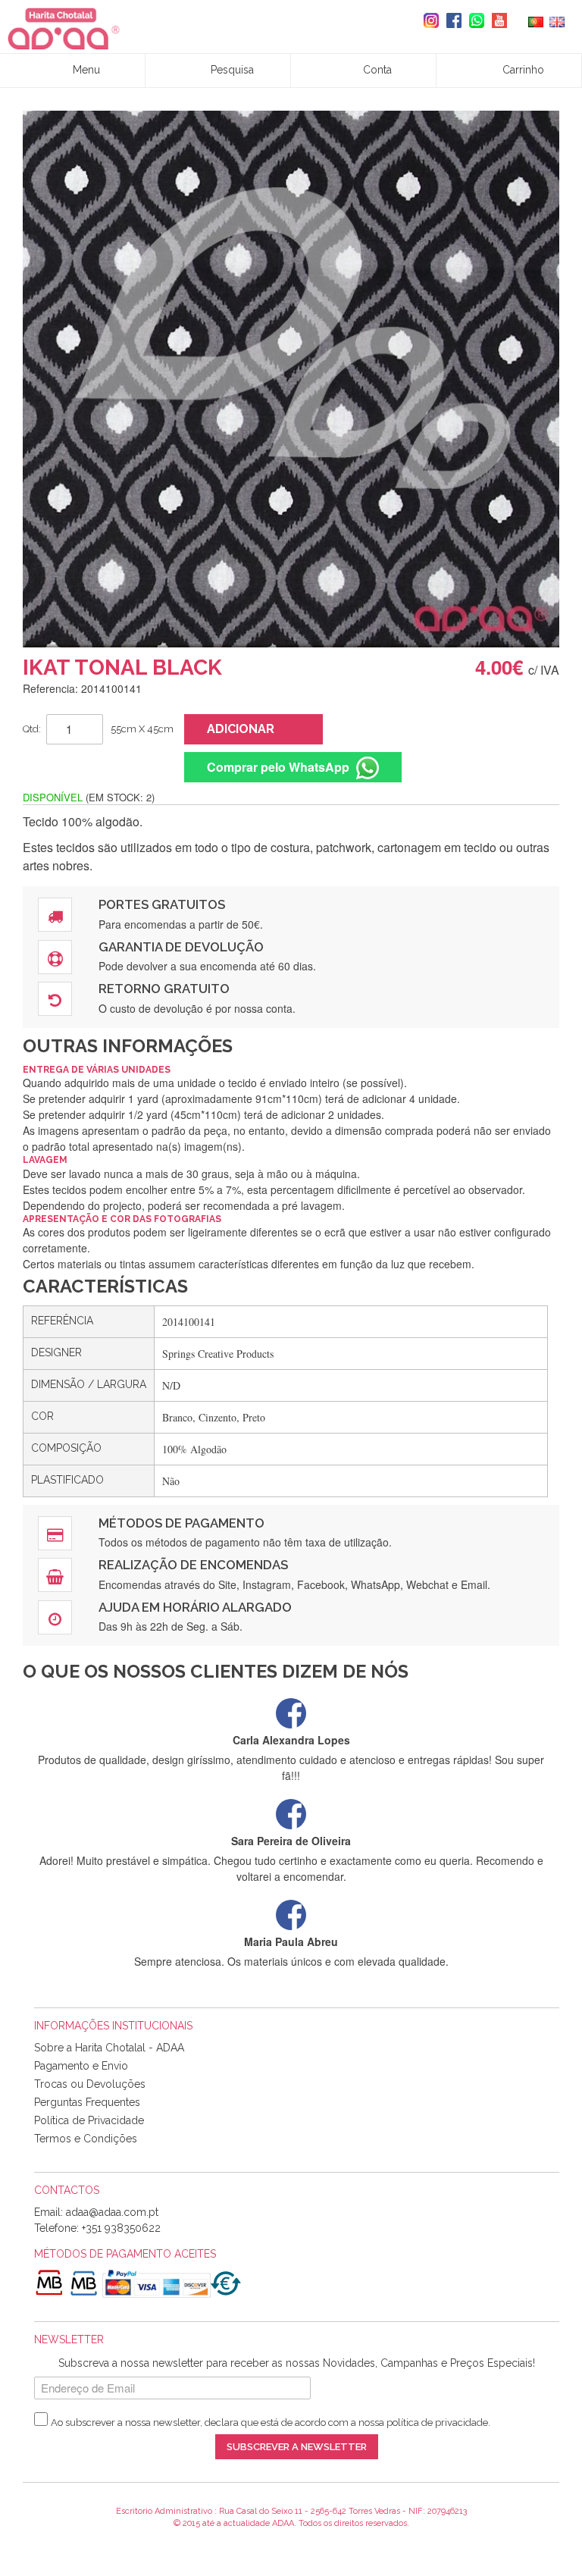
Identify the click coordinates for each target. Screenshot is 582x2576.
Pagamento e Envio (81, 2066)
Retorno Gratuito (164, 989)
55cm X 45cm (142, 729)
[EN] (557, 20)
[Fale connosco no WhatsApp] (473, 20)
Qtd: (32, 729)
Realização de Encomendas (193, 1565)
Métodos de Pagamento (181, 1523)
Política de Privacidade (89, 2120)
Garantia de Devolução (181, 947)
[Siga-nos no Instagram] (427, 20)
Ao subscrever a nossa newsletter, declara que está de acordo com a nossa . (271, 2422)
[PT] (536, 20)
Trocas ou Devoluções (90, 2084)
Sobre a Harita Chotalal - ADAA (109, 2048)
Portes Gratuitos (162, 904)
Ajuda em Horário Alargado (195, 1607)
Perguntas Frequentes (87, 2102)
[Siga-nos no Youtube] (496, 20)
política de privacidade (437, 2422)
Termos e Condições (86, 2139)
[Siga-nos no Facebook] (450, 20)
